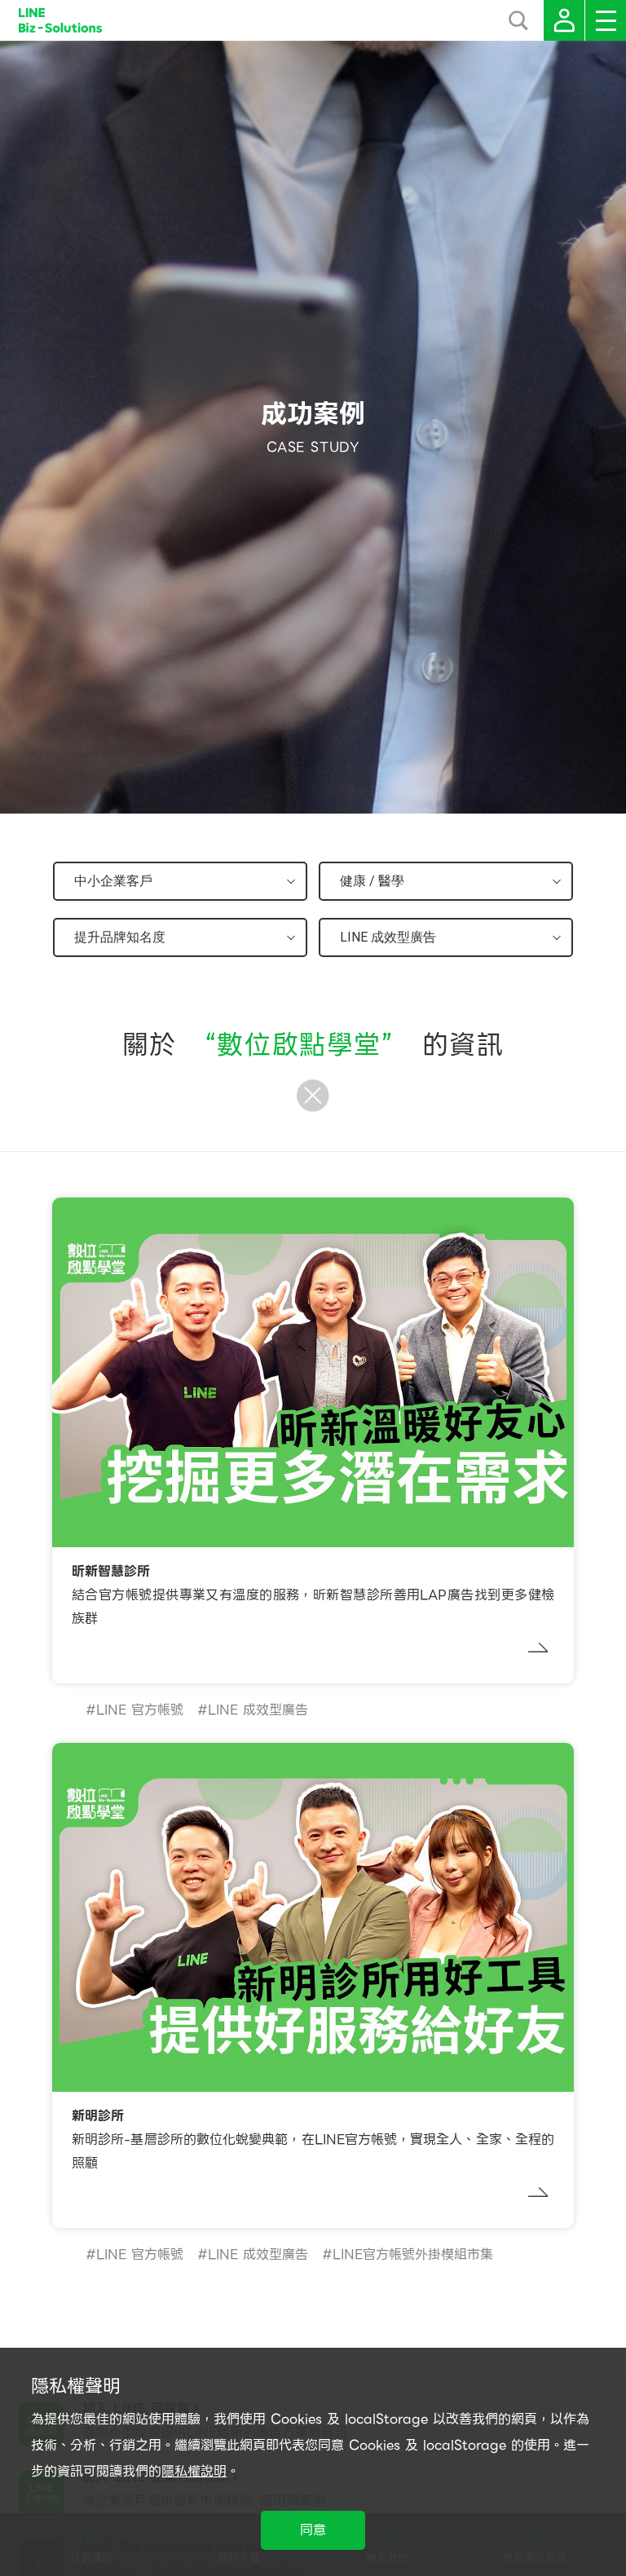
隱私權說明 (194, 2471)
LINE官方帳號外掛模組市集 (413, 2254)
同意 (313, 2530)
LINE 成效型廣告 (258, 1710)
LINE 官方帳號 (140, 1710)
